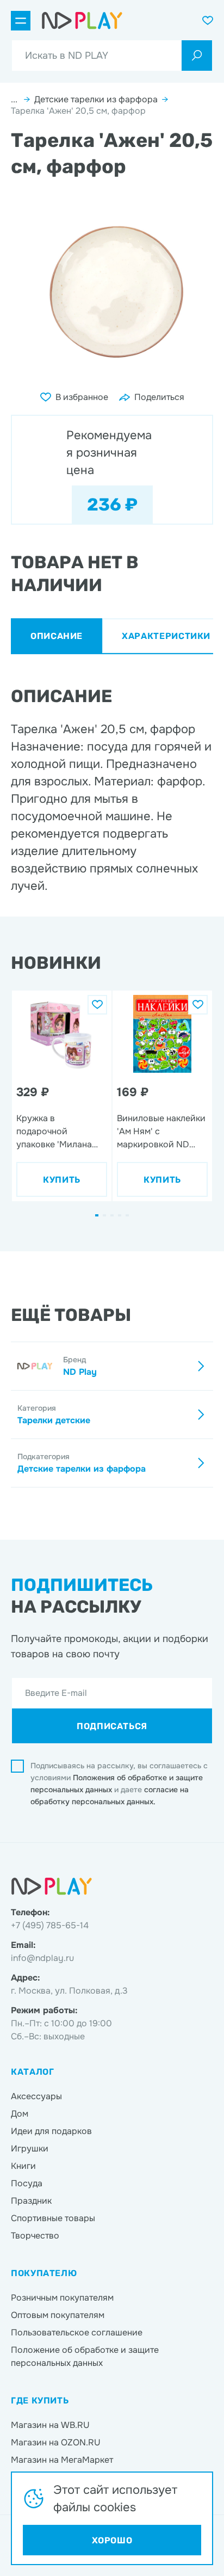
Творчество (35, 2236)
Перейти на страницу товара (57, 1002)
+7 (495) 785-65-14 (50, 1925)
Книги (23, 2166)
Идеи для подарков (51, 2131)
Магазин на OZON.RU (56, 2442)
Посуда (27, 2183)
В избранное (82, 397)
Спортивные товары (53, 2218)
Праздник (31, 2201)
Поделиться (159, 397)
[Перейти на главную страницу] (82, 21)
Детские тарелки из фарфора (96, 99)
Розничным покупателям (62, 2298)
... (15, 99)
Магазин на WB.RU (50, 2425)
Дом (20, 2114)
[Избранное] (97, 1005)
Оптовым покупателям (58, 2315)
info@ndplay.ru (42, 1958)
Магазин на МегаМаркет (62, 2460)
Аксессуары (36, 2096)
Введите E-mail (56, 1693)
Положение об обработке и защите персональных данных (85, 2356)
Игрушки (30, 2148)
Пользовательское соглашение (77, 2332)
